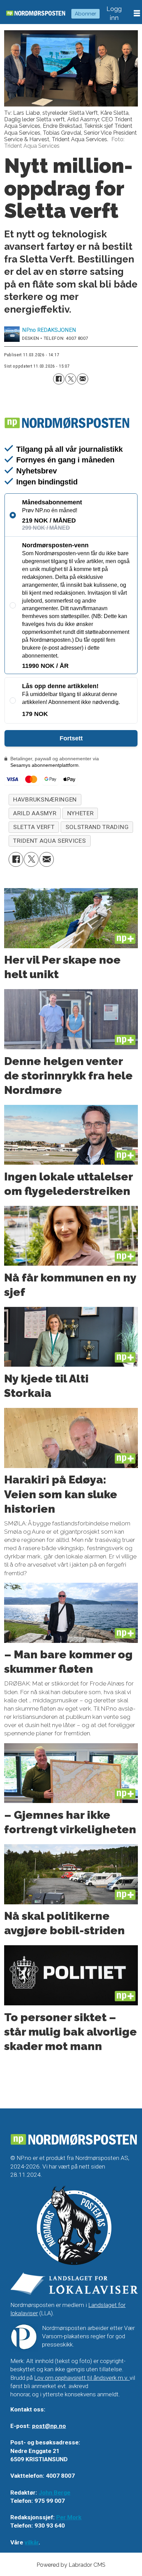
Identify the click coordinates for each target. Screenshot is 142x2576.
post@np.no (49, 2426)
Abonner (85, 14)
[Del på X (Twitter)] (71, 379)
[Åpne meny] (137, 13)
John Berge (54, 2493)
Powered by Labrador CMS (71, 2565)
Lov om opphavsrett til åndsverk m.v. (82, 2378)
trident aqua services (50, 841)
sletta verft (34, 827)
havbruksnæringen (45, 799)
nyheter (80, 813)
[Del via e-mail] (82, 379)
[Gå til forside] (36, 13)
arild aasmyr (35, 813)
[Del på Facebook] (59, 379)
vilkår (32, 2542)
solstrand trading (97, 827)
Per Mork (69, 2517)
